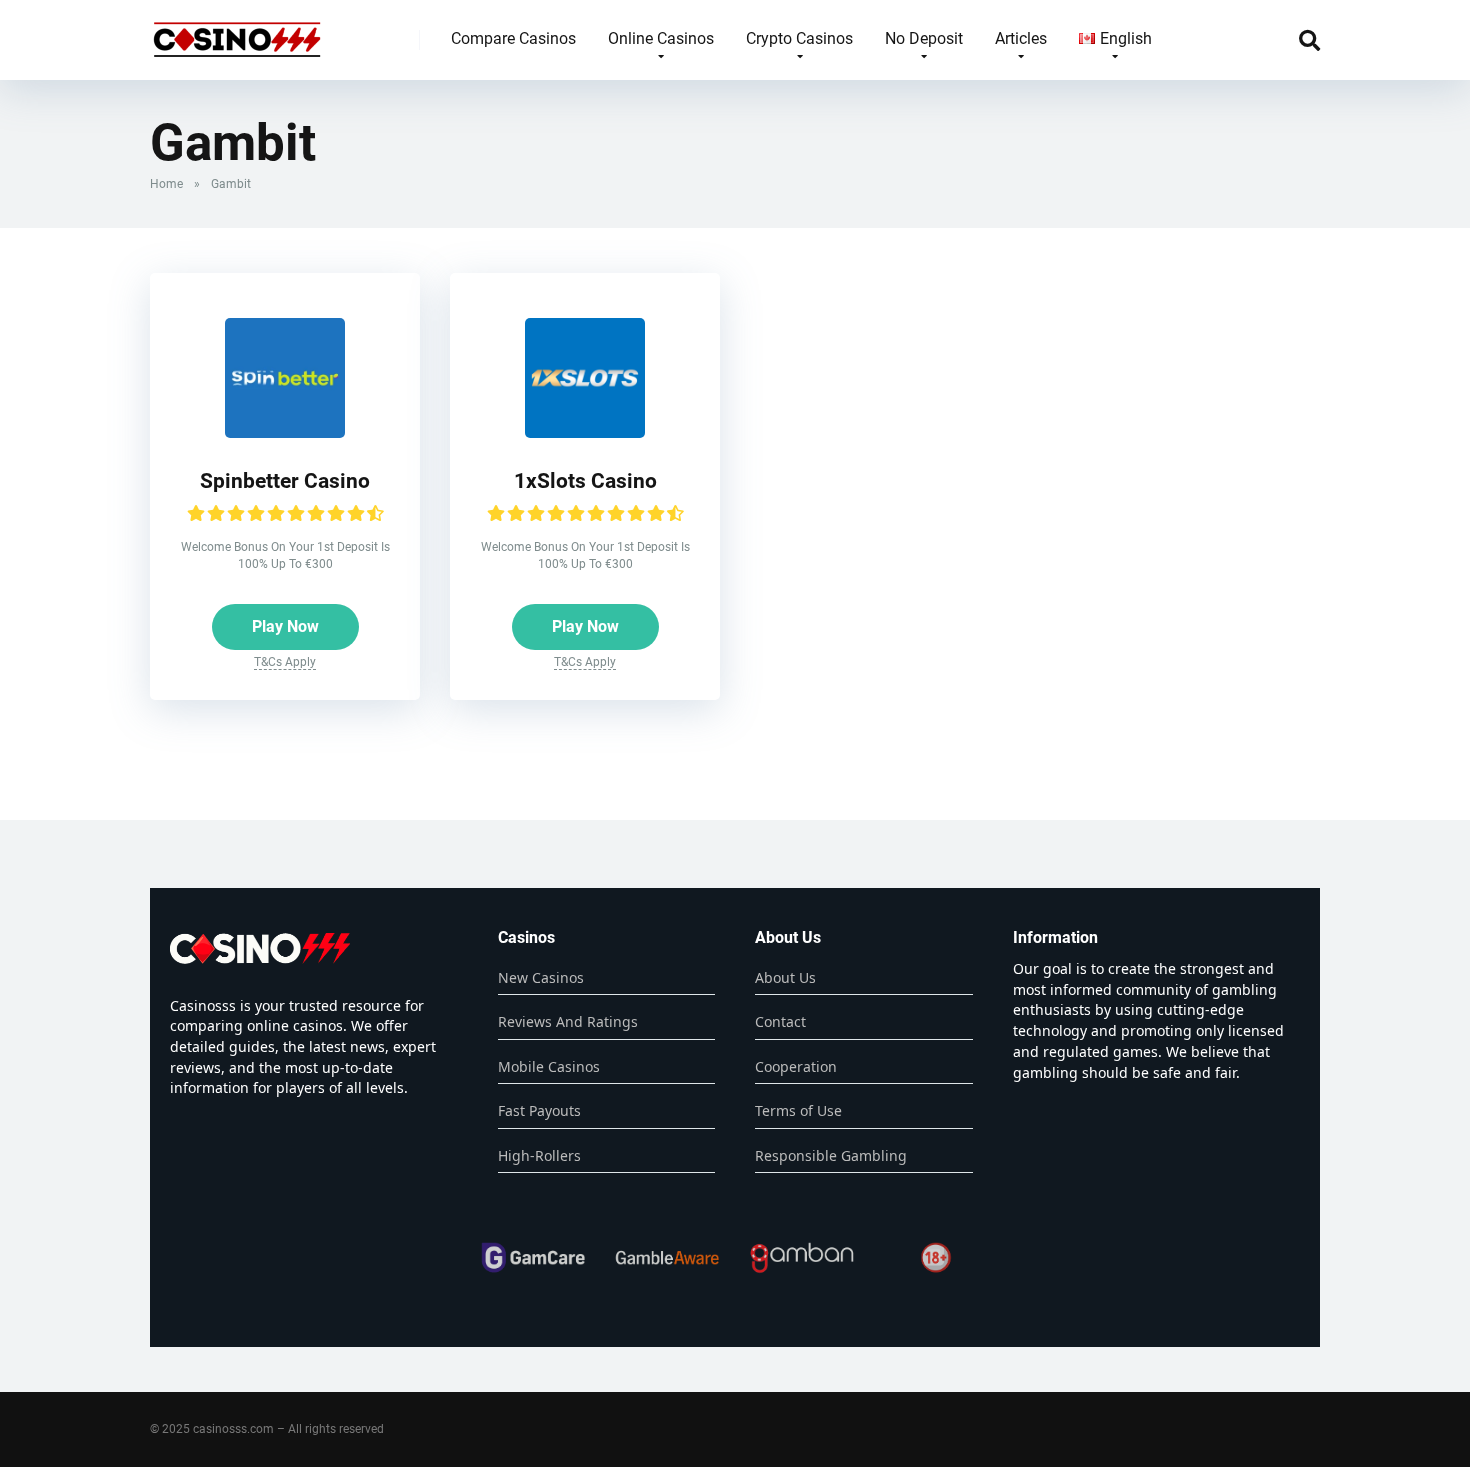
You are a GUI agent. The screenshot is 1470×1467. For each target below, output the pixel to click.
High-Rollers (539, 1155)
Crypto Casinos (799, 38)
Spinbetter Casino (285, 480)
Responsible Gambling (831, 1155)
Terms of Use (798, 1110)
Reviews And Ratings (568, 1021)
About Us (785, 977)
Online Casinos (661, 38)
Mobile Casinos (549, 1066)
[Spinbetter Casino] (285, 432)
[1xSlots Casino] (585, 432)
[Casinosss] (237, 32)
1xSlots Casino (585, 480)
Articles (1021, 38)
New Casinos (541, 977)
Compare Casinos (513, 38)
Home (166, 184)
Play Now (285, 626)
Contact (780, 1021)
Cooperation (796, 1066)
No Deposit (924, 38)
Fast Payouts (539, 1110)
